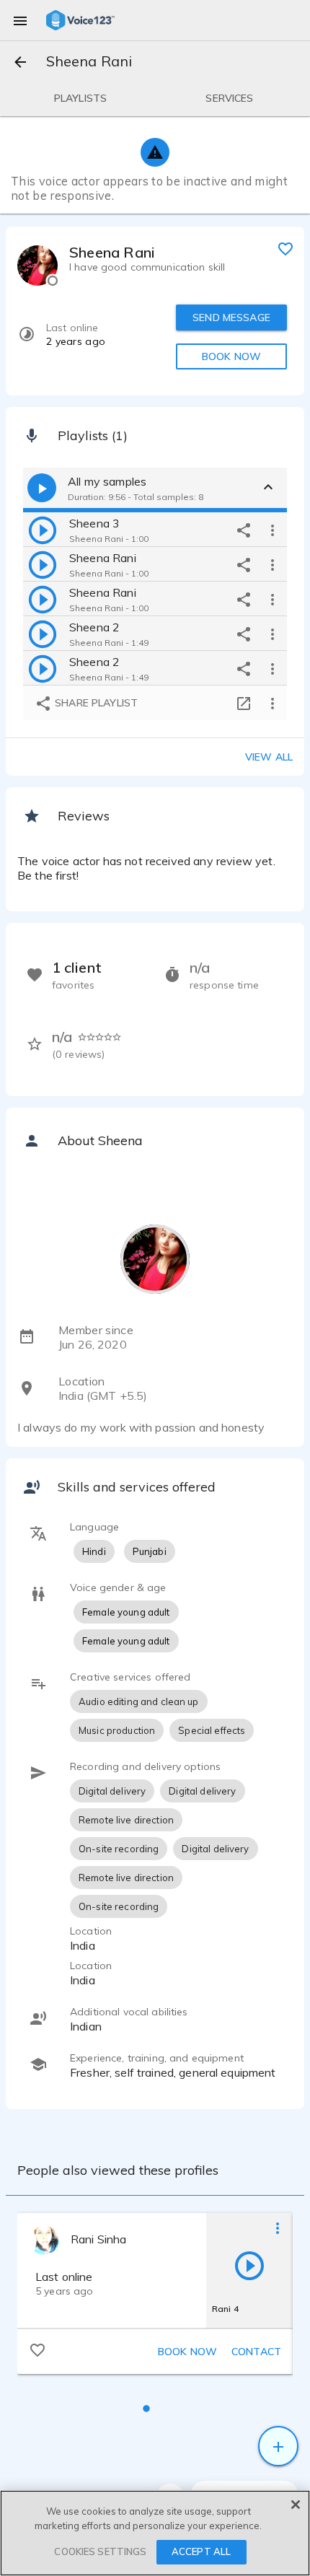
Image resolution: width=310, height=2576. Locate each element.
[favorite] (285, 248)
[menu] (20, 20)
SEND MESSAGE (231, 317)
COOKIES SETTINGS (100, 2551)
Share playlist (95, 703)
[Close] (296, 2505)
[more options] (273, 530)
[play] (43, 530)
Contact (256, 2352)
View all (269, 757)
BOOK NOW (231, 356)
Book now (187, 2352)
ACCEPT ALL (201, 2551)
